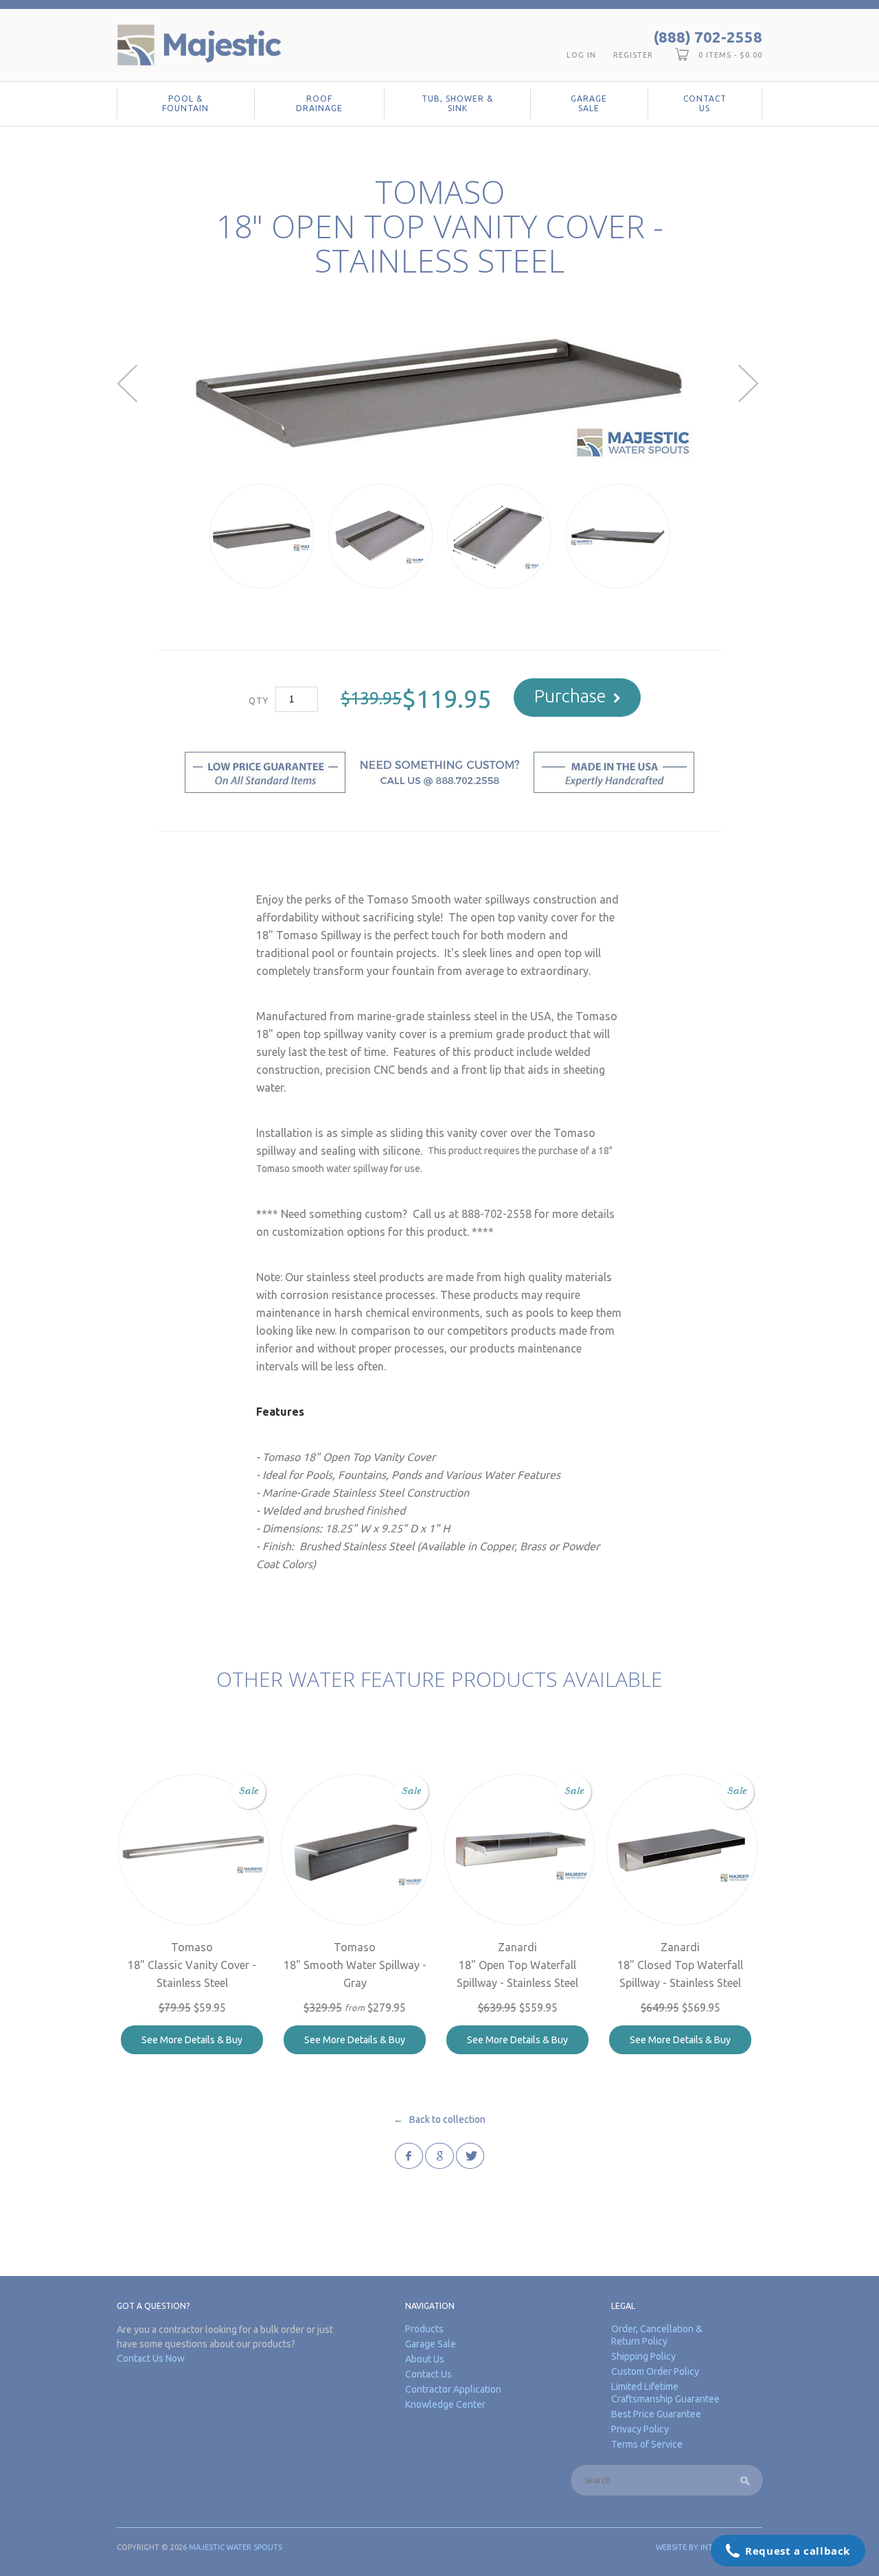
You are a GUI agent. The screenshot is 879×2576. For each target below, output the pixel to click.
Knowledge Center (445, 2404)
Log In (581, 55)
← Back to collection (439, 2119)
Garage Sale (589, 103)
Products (424, 2329)
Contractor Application (453, 2389)
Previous (129, 383)
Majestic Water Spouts (236, 2547)
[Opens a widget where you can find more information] (788, 2552)
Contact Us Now (151, 2358)
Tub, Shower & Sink (457, 103)
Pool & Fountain (185, 103)
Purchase (570, 696)
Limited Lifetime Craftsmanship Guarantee (665, 2393)
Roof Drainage (319, 103)
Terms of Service (647, 2444)
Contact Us (705, 103)
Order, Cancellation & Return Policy (657, 2335)
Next (750, 383)
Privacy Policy (640, 2429)
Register (633, 55)
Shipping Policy (643, 2356)
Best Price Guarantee (656, 2414)
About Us (425, 2359)
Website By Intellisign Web (709, 2547)
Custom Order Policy (655, 2371)
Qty (259, 700)
